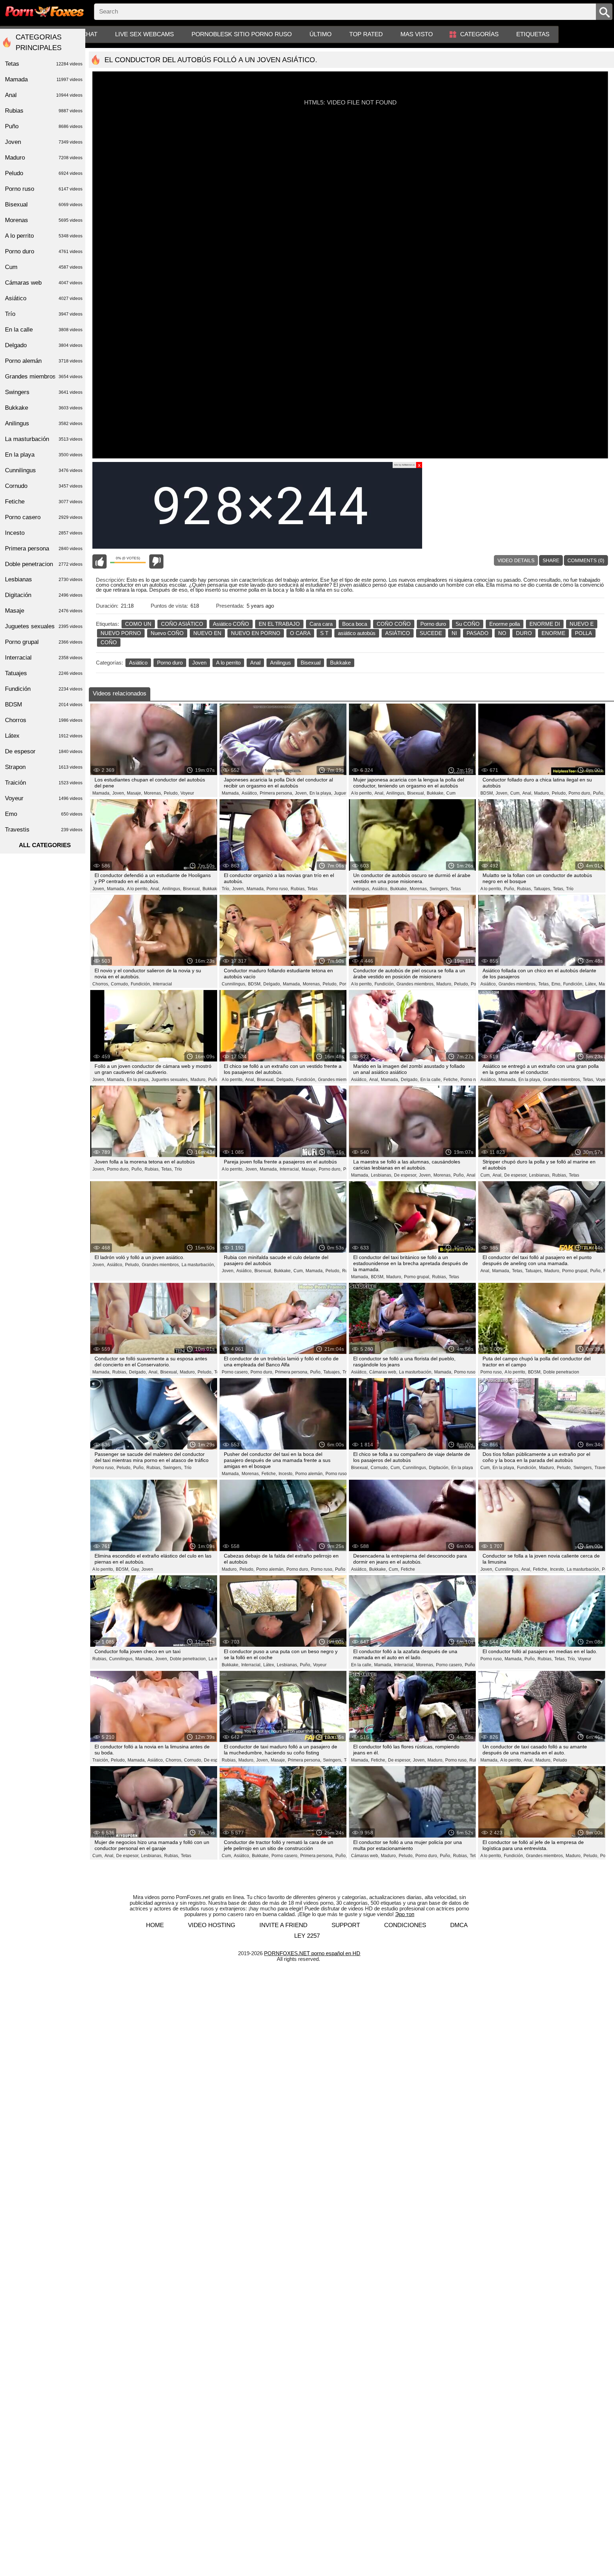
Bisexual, (416, 793)
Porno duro (433, 624)
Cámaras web (44, 283)
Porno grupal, (417, 1277)
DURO (524, 633)
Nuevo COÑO (167, 633)
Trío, (226, 889)
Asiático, (250, 793)
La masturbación (44, 439)
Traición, (101, 1760)
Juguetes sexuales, (170, 1080)
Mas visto (417, 34)
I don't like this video (156, 561)
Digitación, (439, 1468)
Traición (44, 783)
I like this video (99, 561)
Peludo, (171, 793)
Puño (340, 1569)
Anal (255, 663)
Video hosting (212, 1925)
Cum (451, 793)
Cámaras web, (383, 1372)
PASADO (478, 633)
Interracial (162, 984)
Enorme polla (505, 624)
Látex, (591, 984)
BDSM (44, 704)
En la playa (462, 1468)
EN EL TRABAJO (279, 624)
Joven (199, 663)
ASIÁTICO (398, 633)
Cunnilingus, (234, 984)
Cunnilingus (44, 470)
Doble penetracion (561, 1372)
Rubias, (298, 889)
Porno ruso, (278, 889)
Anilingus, (396, 793)
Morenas (44, 220)
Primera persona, (276, 793)
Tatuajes (44, 673)
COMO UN (138, 624)
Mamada (44, 79)
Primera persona (44, 548)
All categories (45, 845)
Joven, (119, 793)
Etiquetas (533, 34)
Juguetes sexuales (44, 626)
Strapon (44, 767)
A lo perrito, (362, 793)
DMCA (459, 1925)
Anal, (379, 793)
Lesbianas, (382, 1175)
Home (155, 1925)
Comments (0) (586, 560)
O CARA (300, 633)
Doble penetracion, (188, 1659)
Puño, (599, 793)
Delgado (44, 345)
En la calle (44, 330)
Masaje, (134, 793)
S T (324, 633)
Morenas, (153, 793)
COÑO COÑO (394, 624)
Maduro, (542, 793)
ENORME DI (545, 624)
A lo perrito (228, 663)
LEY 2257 (307, 1936)
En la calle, (431, 1080)
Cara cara (321, 624)
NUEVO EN (207, 633)
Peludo (560, 1760)
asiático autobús (357, 633)
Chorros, (101, 984)
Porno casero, (235, 1372)
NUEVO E (582, 624)
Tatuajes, (542, 889)
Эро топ (405, 1914)
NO (502, 633)
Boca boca (355, 624)
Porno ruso (471, 1080)
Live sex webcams (144, 34)
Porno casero (44, 517)
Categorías (479, 34)
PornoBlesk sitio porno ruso (242, 34)
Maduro (44, 158)
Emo (44, 814)
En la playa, (321, 793)
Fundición (44, 689)
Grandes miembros (44, 377)
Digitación (44, 595)
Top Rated (366, 34)
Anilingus (281, 663)
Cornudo (44, 486)
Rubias (44, 111)
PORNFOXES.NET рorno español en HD (312, 1953)
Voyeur (187, 793)
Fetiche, (451, 1080)
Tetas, (559, 889)
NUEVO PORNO (121, 633)
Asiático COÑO (231, 624)
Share (551, 560)
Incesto (44, 533)
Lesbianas (44, 579)
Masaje (44, 611)
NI (454, 633)
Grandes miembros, (416, 984)
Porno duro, (580, 793)
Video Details (516, 560)
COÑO (109, 642)
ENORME (553, 633)
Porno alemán (44, 361)
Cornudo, (120, 984)
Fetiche (408, 1569)
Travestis (603, 1468)
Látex (44, 736)
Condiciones (405, 1925)
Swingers (44, 392)
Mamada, (101, 793)
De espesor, (406, 1175)
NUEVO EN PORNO (256, 633)
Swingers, (439, 889)
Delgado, (272, 984)
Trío (570, 889)
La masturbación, (198, 1265)
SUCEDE (431, 633)
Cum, (515, 793)
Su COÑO (468, 624)
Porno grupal (44, 642)
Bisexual (311, 663)
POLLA (583, 633)
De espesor (215, 1760)
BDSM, (487, 793)
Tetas (313, 889)
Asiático (138, 663)
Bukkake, (436, 793)
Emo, (556, 984)
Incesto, (286, 1474)
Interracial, (290, 1169)
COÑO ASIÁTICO (182, 624)
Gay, (135, 1569)
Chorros (44, 720)
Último (321, 34)
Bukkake (340, 663)
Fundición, (141, 984)
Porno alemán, (309, 1474)
